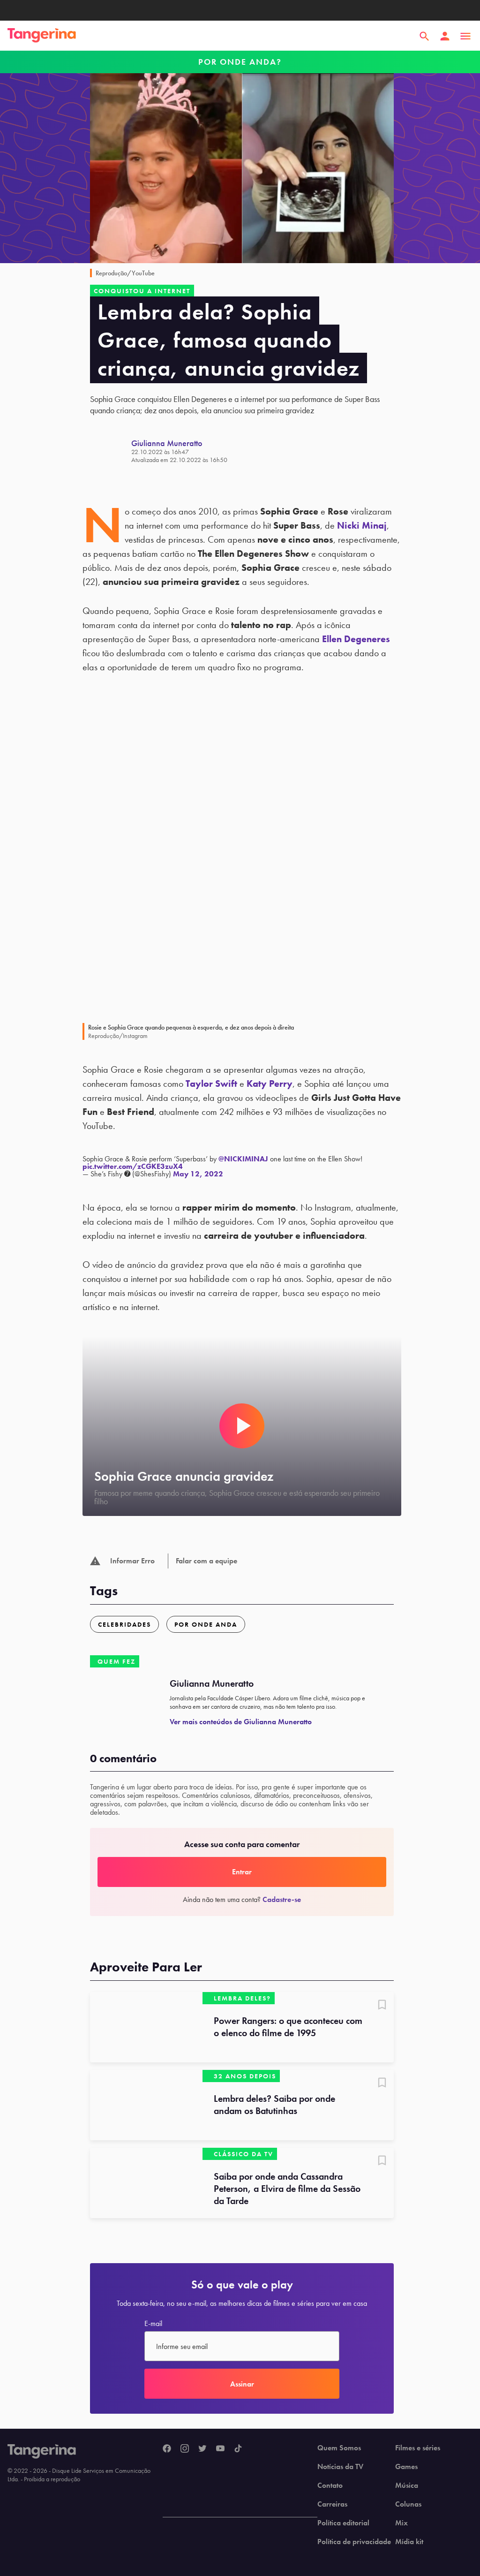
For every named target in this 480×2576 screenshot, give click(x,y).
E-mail (153, 2324)
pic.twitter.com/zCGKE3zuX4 (133, 1166)
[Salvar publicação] (382, 2006)
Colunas (408, 2504)
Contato (330, 2485)
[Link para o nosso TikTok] (238, 2449)
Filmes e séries (418, 2448)
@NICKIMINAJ (243, 1159)
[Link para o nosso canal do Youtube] (220, 2449)
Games (406, 2467)
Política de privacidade (354, 2542)
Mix (401, 2523)
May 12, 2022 (198, 1174)
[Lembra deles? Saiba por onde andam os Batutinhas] (146, 2105)
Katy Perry (270, 1083)
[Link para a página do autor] (111, 451)
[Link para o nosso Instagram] (185, 2449)
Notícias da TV (340, 2467)
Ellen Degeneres (356, 639)
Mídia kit (409, 2542)
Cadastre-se (282, 1899)
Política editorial (343, 2523)
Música (407, 2485)
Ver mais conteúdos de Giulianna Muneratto (241, 1722)
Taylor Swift (211, 1083)
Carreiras (332, 2504)
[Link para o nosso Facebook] (167, 2449)
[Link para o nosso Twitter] (202, 2449)
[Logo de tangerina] (42, 36)
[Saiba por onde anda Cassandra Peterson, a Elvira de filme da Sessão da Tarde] (146, 2183)
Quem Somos (339, 2448)
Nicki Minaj (362, 525)
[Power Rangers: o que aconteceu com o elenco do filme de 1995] (146, 2027)
